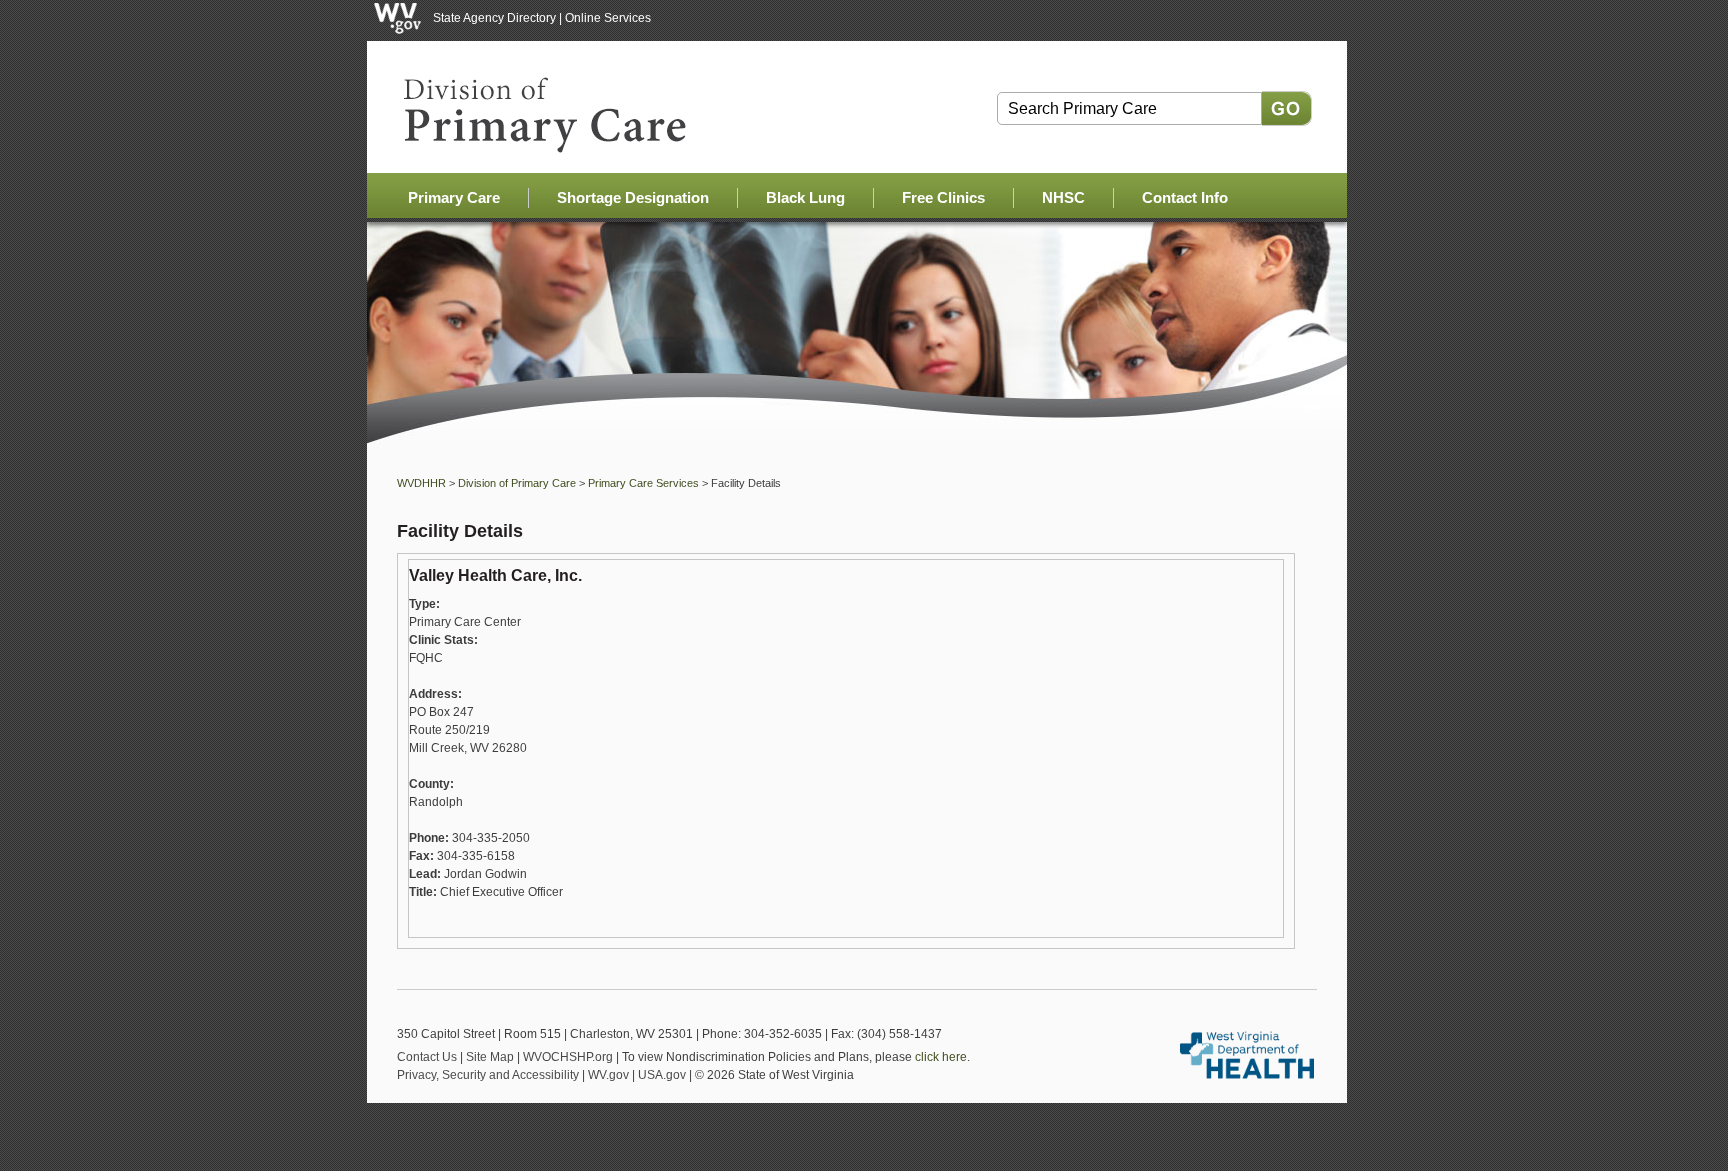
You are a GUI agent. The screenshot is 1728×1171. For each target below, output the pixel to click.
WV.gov (608, 1075)
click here (941, 1057)
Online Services (608, 18)
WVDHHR (421, 483)
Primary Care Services (643, 483)
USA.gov (662, 1075)
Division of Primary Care (517, 483)
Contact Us (427, 1057)
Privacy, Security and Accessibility (488, 1075)
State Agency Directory (494, 18)
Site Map (490, 1057)
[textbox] (1129, 108)
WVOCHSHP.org (568, 1057)
